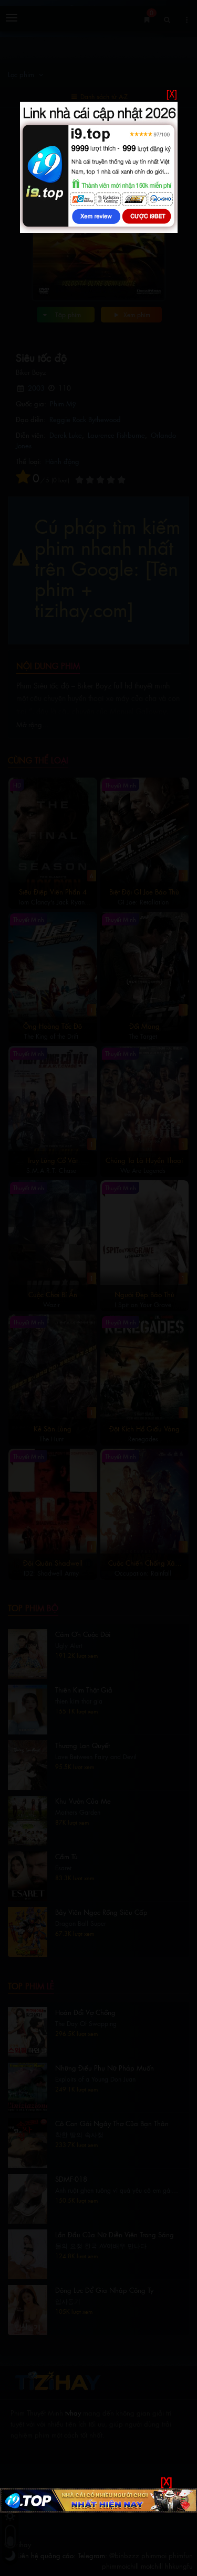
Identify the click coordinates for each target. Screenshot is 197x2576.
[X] (172, 94)
